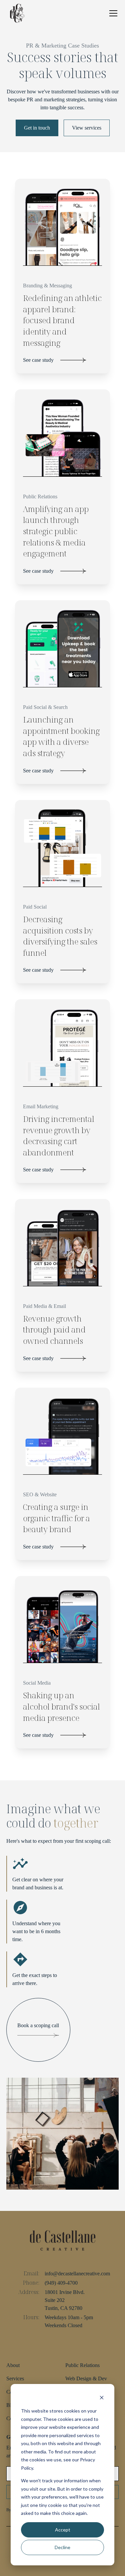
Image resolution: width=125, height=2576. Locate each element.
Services (15, 2378)
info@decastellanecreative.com (77, 2274)
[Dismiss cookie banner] (102, 2398)
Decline (62, 2547)
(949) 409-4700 (61, 2283)
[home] (17, 13)
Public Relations (82, 2365)
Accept (63, 2530)
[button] (112, 13)
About (13, 2365)
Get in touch (37, 128)
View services (87, 128)
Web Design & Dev (86, 2378)
